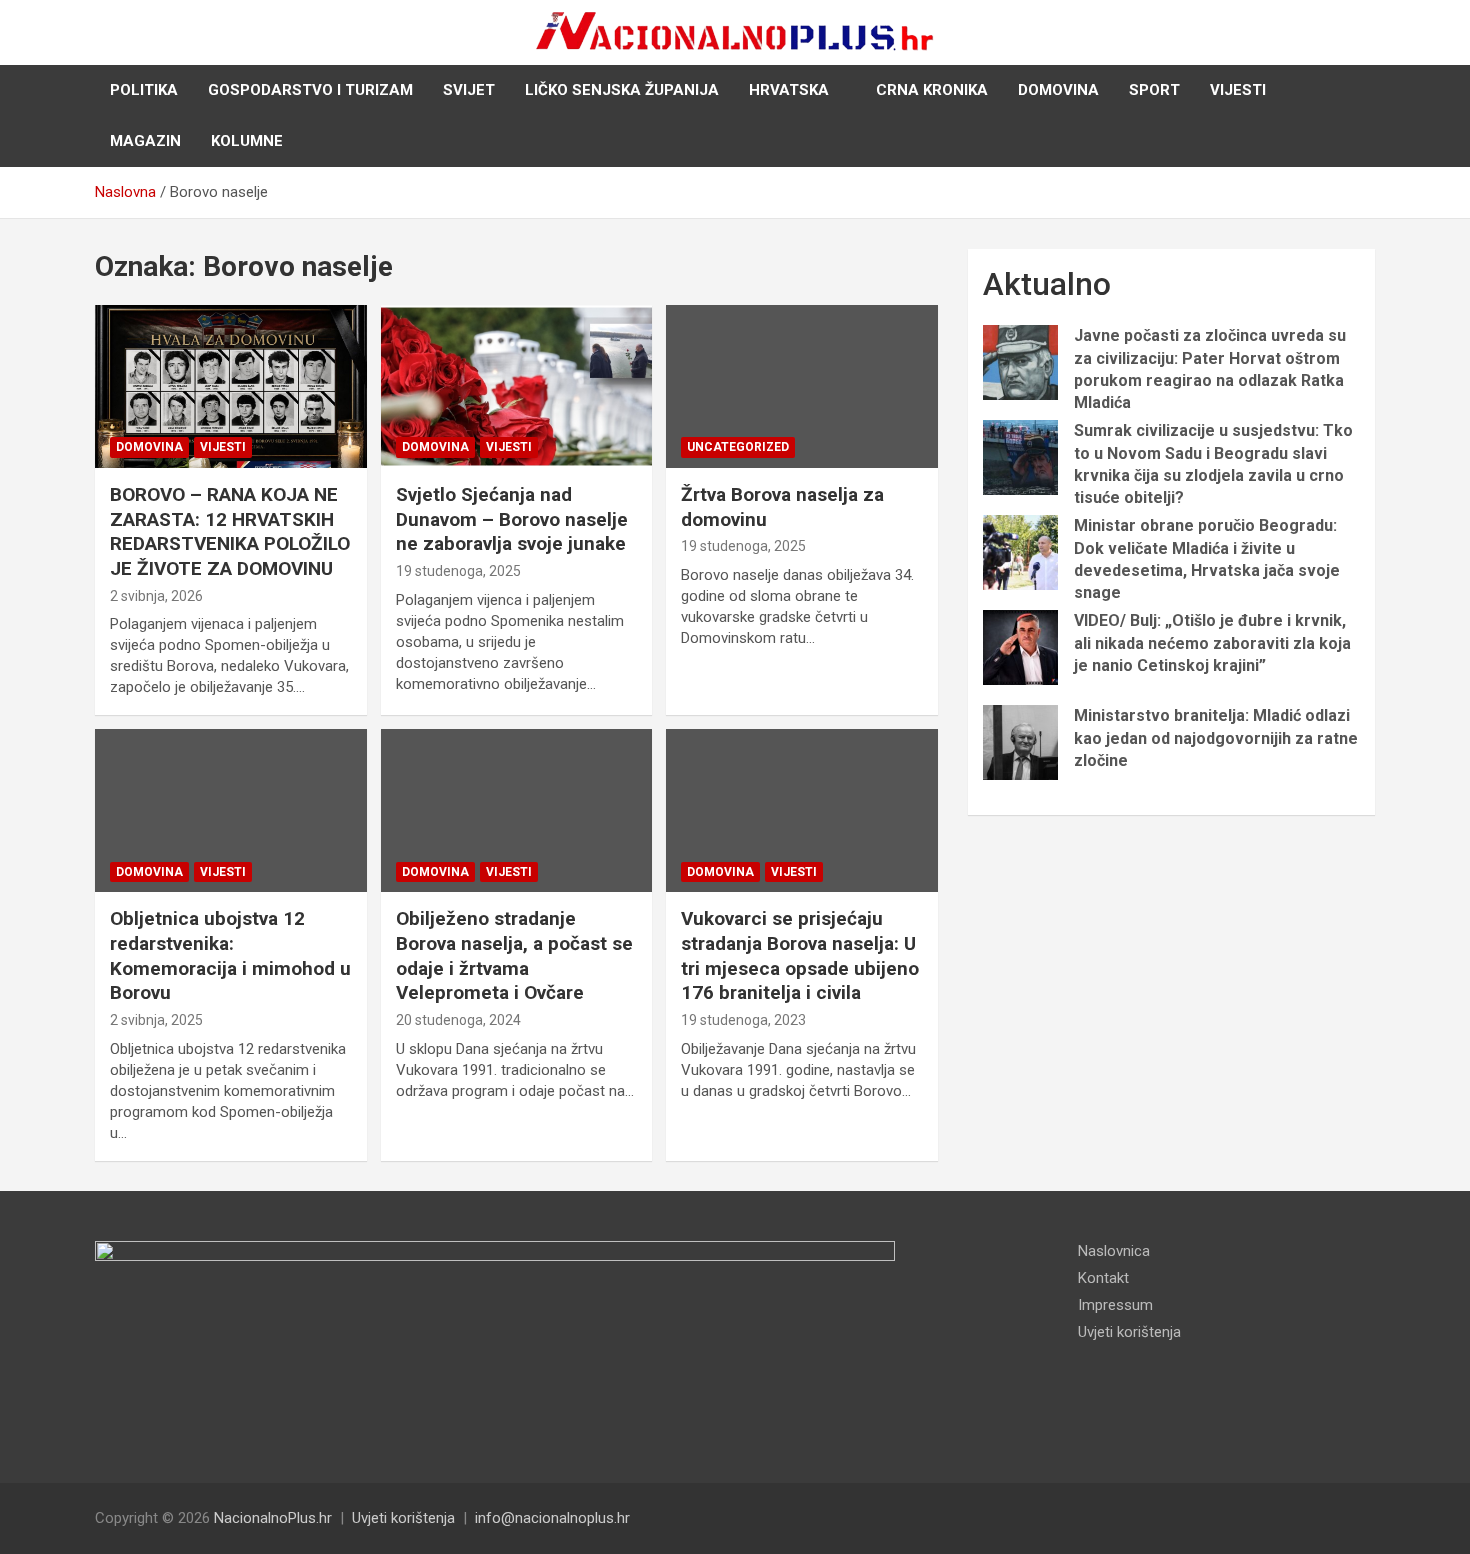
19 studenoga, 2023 (743, 1020)
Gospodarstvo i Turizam (310, 90)
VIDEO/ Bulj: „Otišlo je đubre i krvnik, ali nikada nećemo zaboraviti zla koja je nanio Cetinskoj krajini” (1212, 643)
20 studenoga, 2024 (458, 1020)
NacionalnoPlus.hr (273, 1518)
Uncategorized (738, 447)
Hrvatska (789, 90)
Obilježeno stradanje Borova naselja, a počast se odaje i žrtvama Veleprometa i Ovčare (514, 955)
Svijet (469, 90)
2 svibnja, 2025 (156, 1020)
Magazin (145, 141)
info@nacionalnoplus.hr (552, 1518)
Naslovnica (1114, 1251)
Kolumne (247, 141)
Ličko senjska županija (622, 90)
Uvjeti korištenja (1129, 1332)
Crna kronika (932, 90)
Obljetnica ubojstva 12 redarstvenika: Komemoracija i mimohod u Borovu (230, 955)
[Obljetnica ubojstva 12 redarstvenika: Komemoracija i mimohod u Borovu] (230, 811)
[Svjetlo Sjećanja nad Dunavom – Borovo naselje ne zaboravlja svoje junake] (516, 386)
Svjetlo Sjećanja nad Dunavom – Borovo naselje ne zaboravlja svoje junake (512, 519)
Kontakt (1103, 1278)
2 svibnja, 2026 (156, 596)
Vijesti (1238, 90)
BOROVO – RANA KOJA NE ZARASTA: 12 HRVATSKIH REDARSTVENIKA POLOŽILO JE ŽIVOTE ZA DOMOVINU (230, 531)
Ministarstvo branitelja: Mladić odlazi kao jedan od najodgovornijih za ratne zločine (1216, 738)
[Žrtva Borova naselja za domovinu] (802, 386)
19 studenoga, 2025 (458, 571)
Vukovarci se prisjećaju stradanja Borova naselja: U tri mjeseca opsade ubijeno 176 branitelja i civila (800, 955)
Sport (1154, 90)
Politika (144, 90)
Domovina (1058, 90)
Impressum (1115, 1305)
